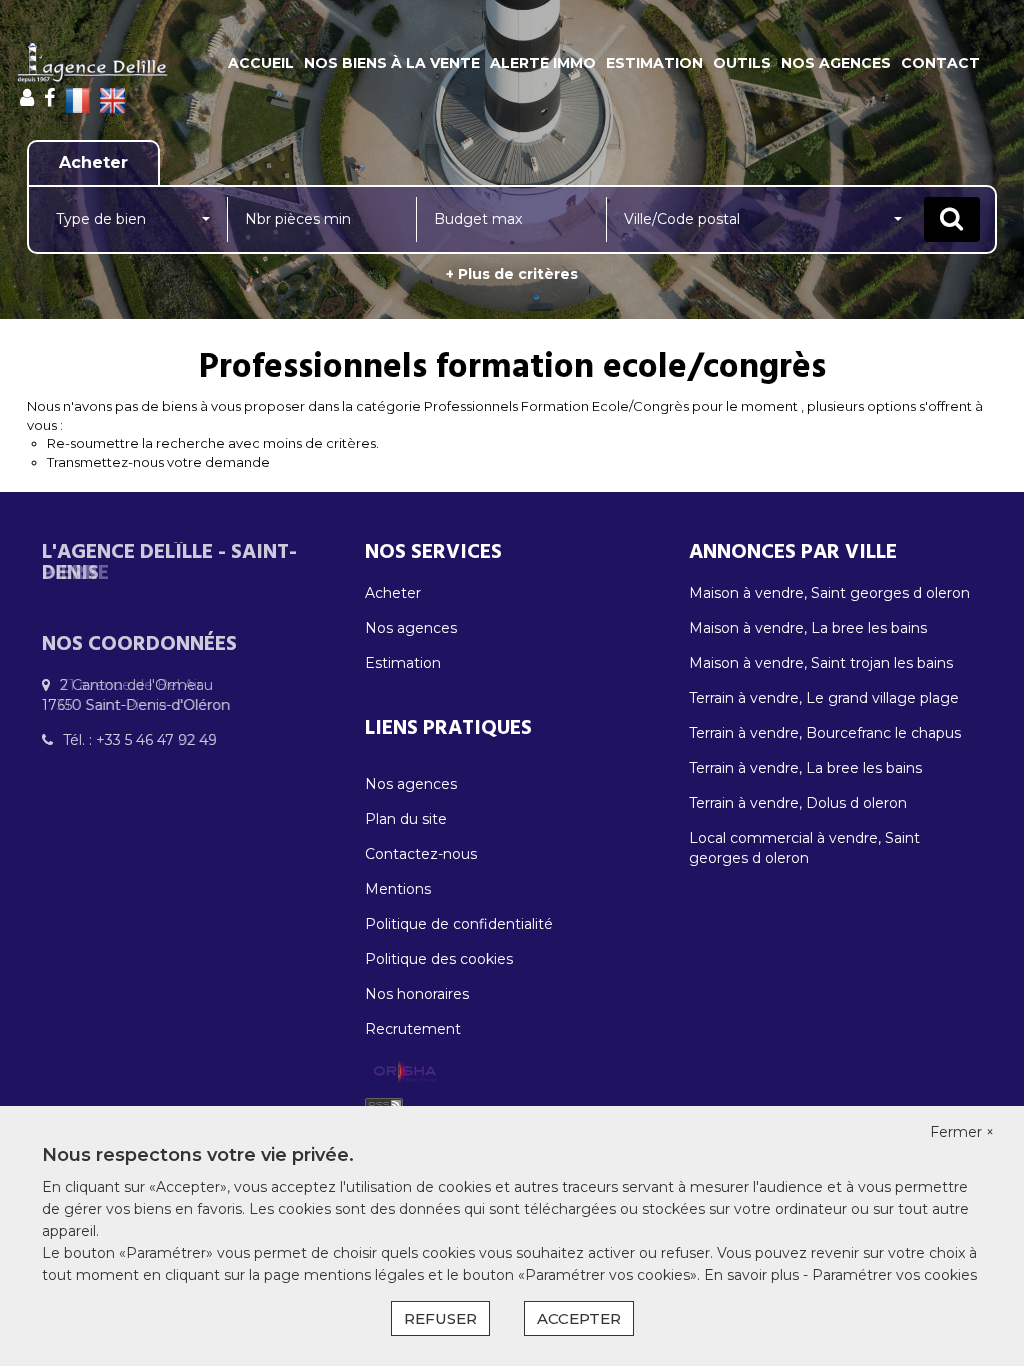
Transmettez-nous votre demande (158, 462)
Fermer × (962, 1132)
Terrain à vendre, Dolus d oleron (798, 803)
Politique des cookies (439, 959)
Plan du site (406, 819)
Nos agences (836, 63)
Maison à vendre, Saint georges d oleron (829, 593)
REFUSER (440, 1318)
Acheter (393, 593)
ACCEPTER (579, 1318)
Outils (742, 63)
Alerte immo (543, 63)
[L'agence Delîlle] (92, 63)
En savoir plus (753, 1275)
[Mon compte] (27, 98)
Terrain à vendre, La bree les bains (805, 768)
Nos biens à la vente (392, 63)
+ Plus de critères (512, 274)
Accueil (261, 63)
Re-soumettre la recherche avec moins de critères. (213, 443)
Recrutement (413, 1029)
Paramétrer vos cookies (894, 1275)
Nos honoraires (417, 994)
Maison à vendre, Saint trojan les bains (821, 663)
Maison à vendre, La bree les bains (808, 628)
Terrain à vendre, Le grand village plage (824, 698)
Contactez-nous (421, 854)
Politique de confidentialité (459, 924)
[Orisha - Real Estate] (405, 1072)
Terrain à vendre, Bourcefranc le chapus (825, 733)
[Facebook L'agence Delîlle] (49, 98)
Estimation (654, 63)
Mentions (398, 889)
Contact (940, 63)
